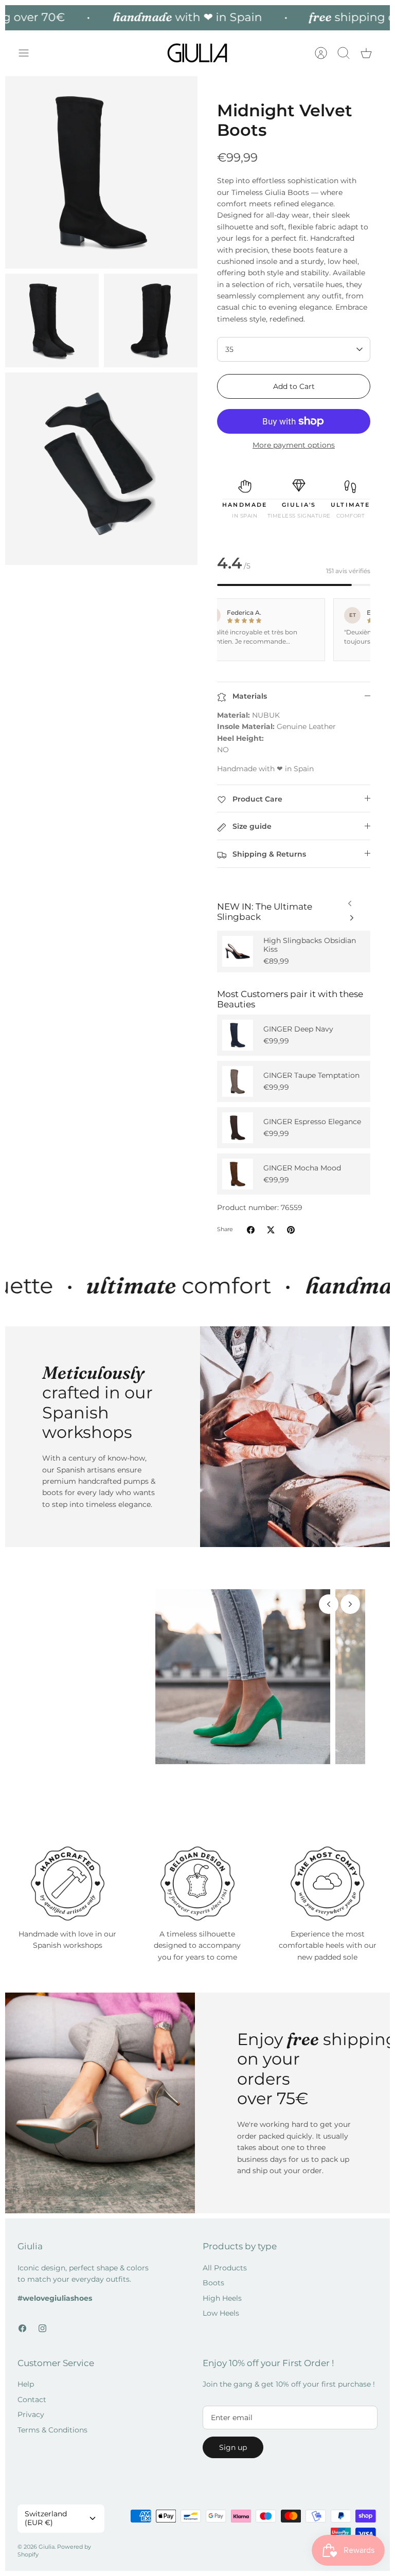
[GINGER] (238, 1035)
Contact (32, 2419)
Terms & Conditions (52, 2449)
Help (26, 2404)
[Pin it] (291, 1230)
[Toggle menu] (29, 53)
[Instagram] (42, 2348)
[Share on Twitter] (271, 1230)
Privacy (31, 2435)
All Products (225, 2287)
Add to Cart (294, 386)
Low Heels (221, 2333)
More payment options (294, 445)
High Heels (222, 2318)
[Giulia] (197, 53)
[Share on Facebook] (251, 1230)
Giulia (47, 2566)
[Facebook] (22, 2348)
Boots (213, 2303)
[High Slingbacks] (238, 951)
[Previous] (352, 915)
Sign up (233, 2467)
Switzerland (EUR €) (46, 2538)
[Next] (350, 901)
